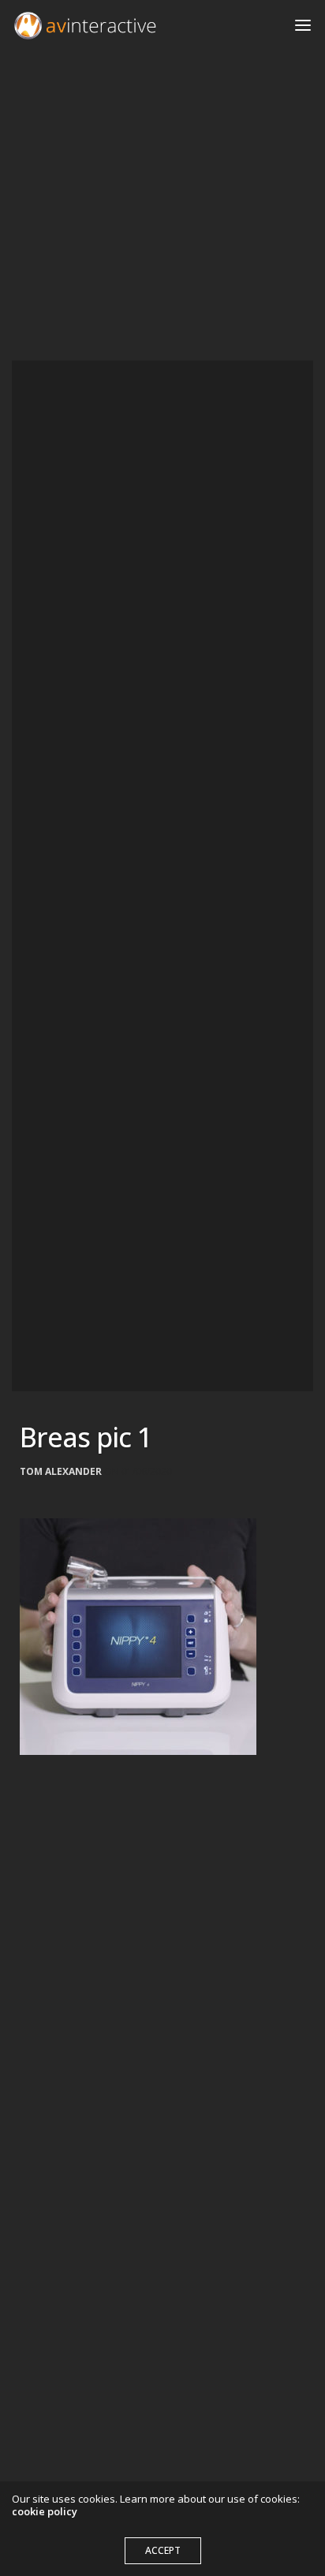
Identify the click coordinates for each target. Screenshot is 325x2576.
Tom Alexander (61, 1472)
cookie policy (45, 2511)
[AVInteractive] (85, 26)
